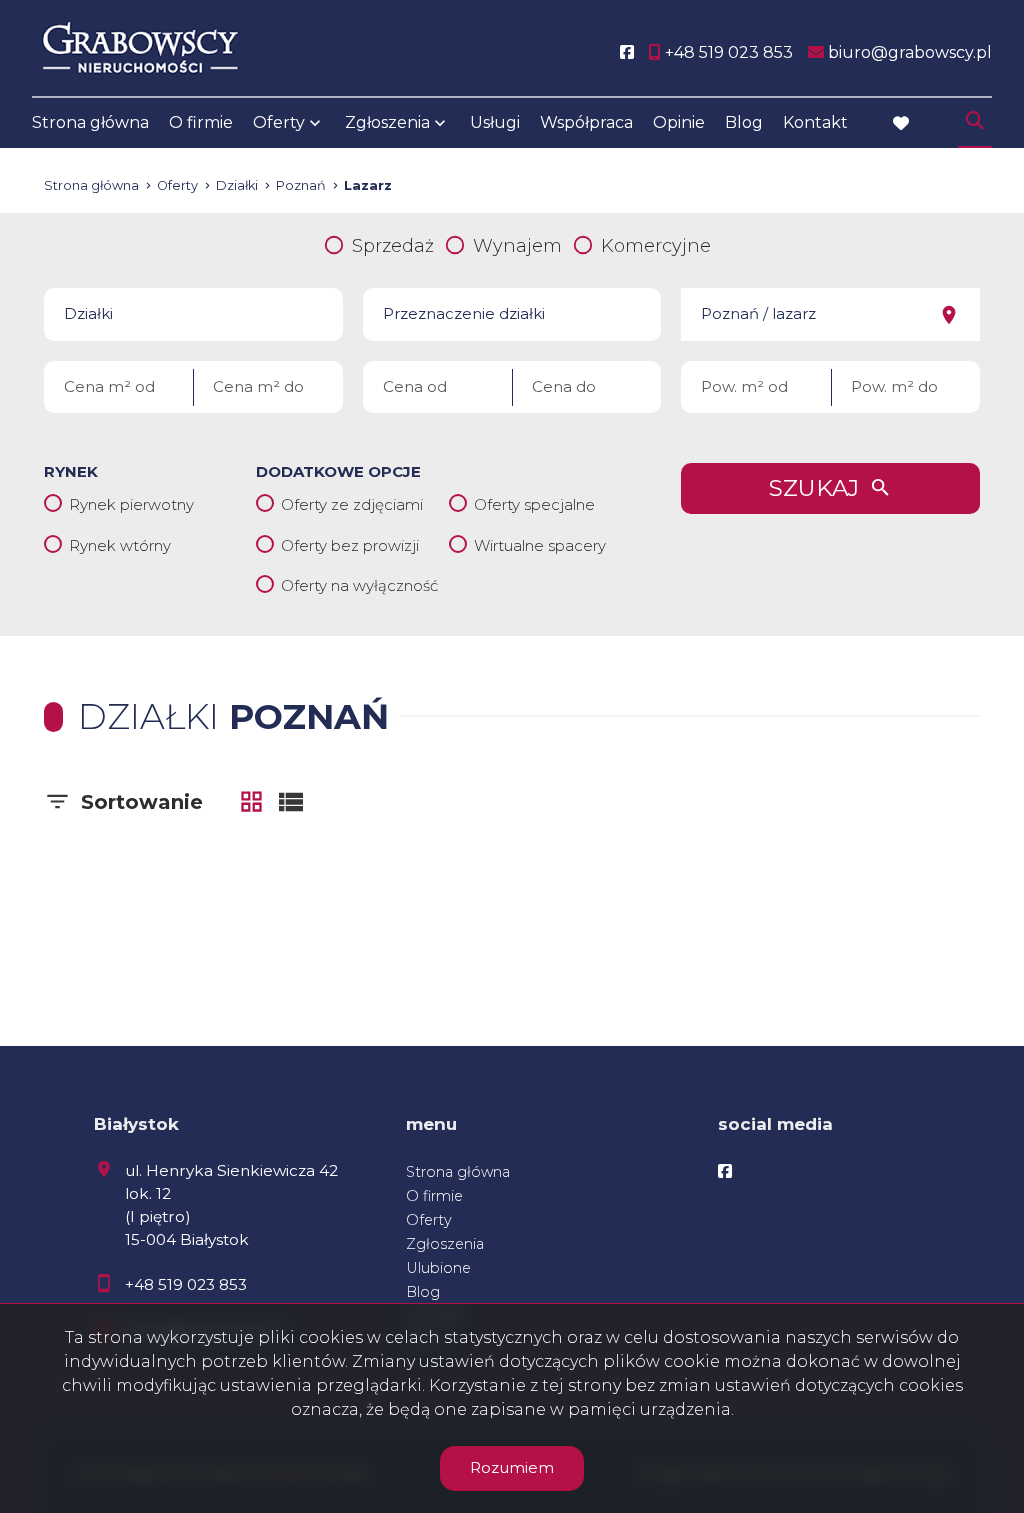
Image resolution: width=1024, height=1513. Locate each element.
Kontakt (815, 122)
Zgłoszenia (445, 1244)
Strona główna (90, 122)
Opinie (679, 122)
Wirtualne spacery (540, 545)
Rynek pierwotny (131, 504)
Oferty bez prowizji (350, 545)
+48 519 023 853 (186, 1284)
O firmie (201, 122)
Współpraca (586, 122)
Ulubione (438, 1268)
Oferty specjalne (534, 504)
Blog (744, 122)
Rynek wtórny (120, 545)
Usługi (495, 122)
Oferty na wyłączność (359, 585)
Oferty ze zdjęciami (352, 504)
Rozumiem (512, 1467)
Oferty (279, 122)
